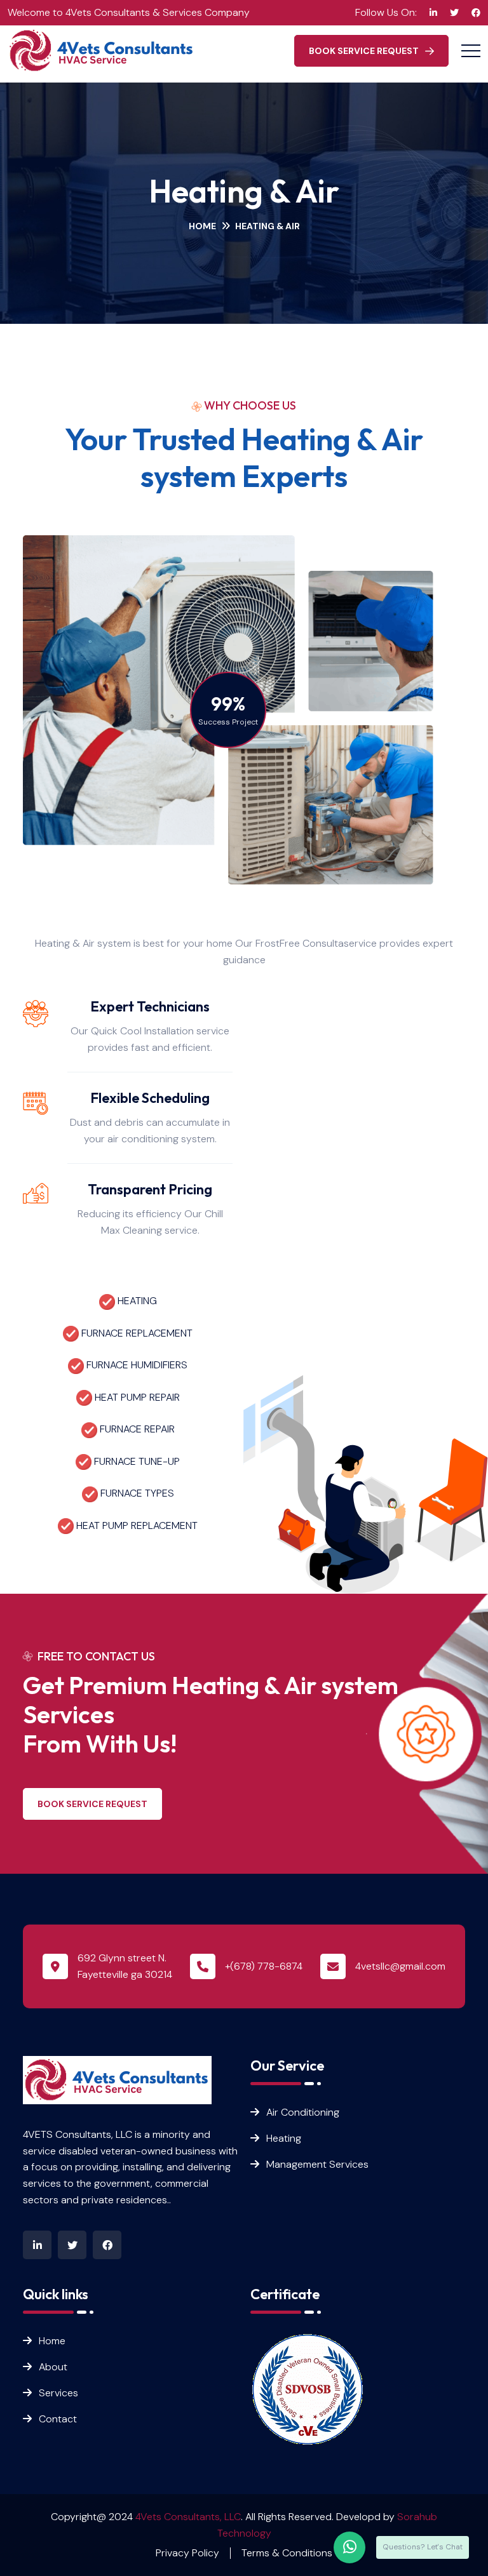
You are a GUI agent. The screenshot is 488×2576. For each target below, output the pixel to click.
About (53, 2367)
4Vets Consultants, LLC (188, 2517)
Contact (58, 2419)
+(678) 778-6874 (264, 1966)
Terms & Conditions (287, 2553)
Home (202, 226)
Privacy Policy (187, 2553)
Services (58, 2393)
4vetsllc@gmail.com (400, 1966)
